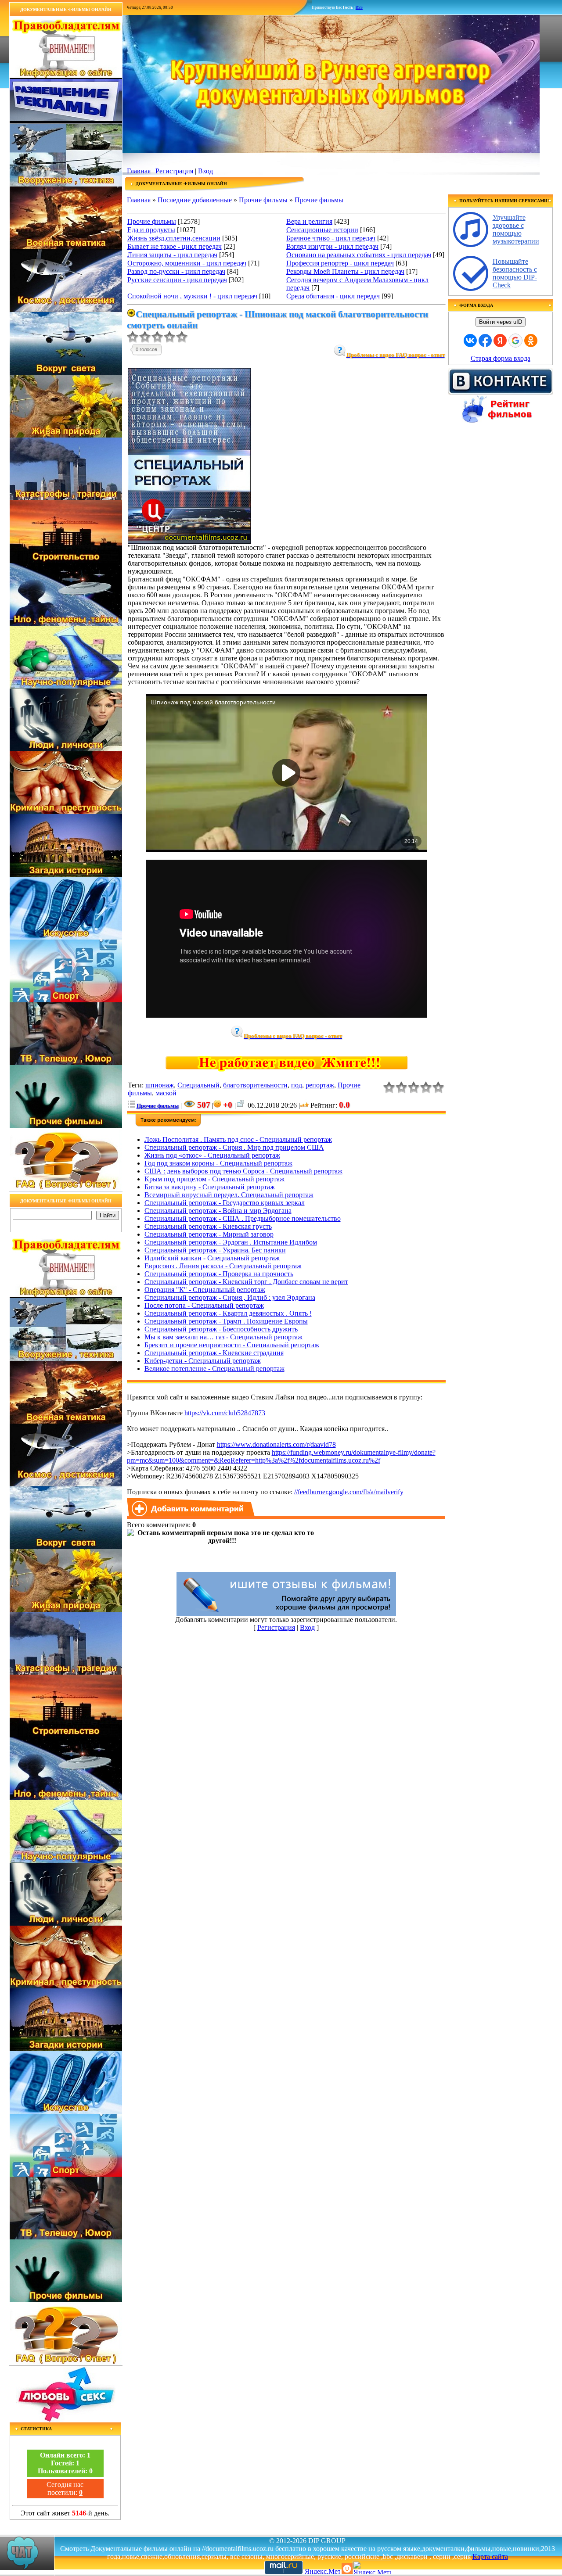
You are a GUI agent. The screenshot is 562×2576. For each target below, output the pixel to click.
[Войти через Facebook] (485, 341)
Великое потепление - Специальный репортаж (214, 1369)
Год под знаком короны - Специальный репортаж (218, 1163)
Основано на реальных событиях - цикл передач (359, 255)
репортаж (320, 1085)
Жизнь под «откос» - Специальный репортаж (212, 1155)
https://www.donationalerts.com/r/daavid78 (276, 1444)
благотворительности (255, 1085)
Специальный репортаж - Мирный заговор (209, 1234)
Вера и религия (309, 221)
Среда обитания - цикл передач (333, 296)
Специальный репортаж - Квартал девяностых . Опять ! (228, 1313)
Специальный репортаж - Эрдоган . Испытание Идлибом (231, 1242)
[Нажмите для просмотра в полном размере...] (189, 541)
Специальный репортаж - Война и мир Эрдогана (218, 1211)
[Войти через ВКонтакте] (470, 341)
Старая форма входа (501, 358)
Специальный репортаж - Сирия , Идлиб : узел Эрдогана (230, 1297)
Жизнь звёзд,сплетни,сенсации (174, 238)
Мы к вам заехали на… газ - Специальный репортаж (223, 1337)
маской (166, 1093)
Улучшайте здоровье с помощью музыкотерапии (516, 229)
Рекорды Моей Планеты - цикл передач (345, 271)
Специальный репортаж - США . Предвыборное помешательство (243, 1218)
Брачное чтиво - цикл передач (331, 238)
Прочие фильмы (263, 200)
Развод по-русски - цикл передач (176, 271)
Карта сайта (490, 2556)
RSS (359, 7)
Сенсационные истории (322, 230)
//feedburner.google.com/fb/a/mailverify (349, 1492)
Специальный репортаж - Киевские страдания (214, 1353)
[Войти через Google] (515, 341)
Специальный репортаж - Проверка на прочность (219, 1274)
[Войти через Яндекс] (500, 341)
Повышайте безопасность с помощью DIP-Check (515, 273)
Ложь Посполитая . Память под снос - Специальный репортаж (238, 1139)
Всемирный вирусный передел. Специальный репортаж (229, 1195)
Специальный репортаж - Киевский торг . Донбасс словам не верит (246, 1282)
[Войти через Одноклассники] (531, 341)
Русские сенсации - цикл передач (177, 280)
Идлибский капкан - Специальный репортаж (212, 1258)
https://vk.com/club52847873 (225, 1413)
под (297, 1085)
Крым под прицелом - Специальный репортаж (214, 1179)
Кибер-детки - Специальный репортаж (203, 1361)
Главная (139, 171)
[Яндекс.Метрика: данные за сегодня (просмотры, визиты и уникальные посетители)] (372, 2567)
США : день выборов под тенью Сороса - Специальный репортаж (243, 1171)
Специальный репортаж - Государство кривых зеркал (225, 1203)
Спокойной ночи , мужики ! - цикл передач (192, 296)
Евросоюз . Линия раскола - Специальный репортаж (223, 1266)
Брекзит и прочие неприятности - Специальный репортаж (232, 1345)
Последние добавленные (195, 200)
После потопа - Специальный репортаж (204, 1305)
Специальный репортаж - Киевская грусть (208, 1226)
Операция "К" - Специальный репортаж (205, 1290)
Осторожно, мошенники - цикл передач (187, 263)
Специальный (198, 1085)
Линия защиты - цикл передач (172, 255)
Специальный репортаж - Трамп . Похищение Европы (226, 1321)
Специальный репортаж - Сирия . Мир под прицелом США (234, 1147)
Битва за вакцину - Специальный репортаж (210, 1187)
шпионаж (160, 1085)
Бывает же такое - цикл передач (175, 246)
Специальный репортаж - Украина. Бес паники (215, 1250)
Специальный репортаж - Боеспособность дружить (221, 1329)
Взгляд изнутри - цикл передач (332, 246)
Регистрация (174, 171)
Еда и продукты (151, 230)
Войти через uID (501, 322)
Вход (205, 171)
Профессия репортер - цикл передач (340, 263)
